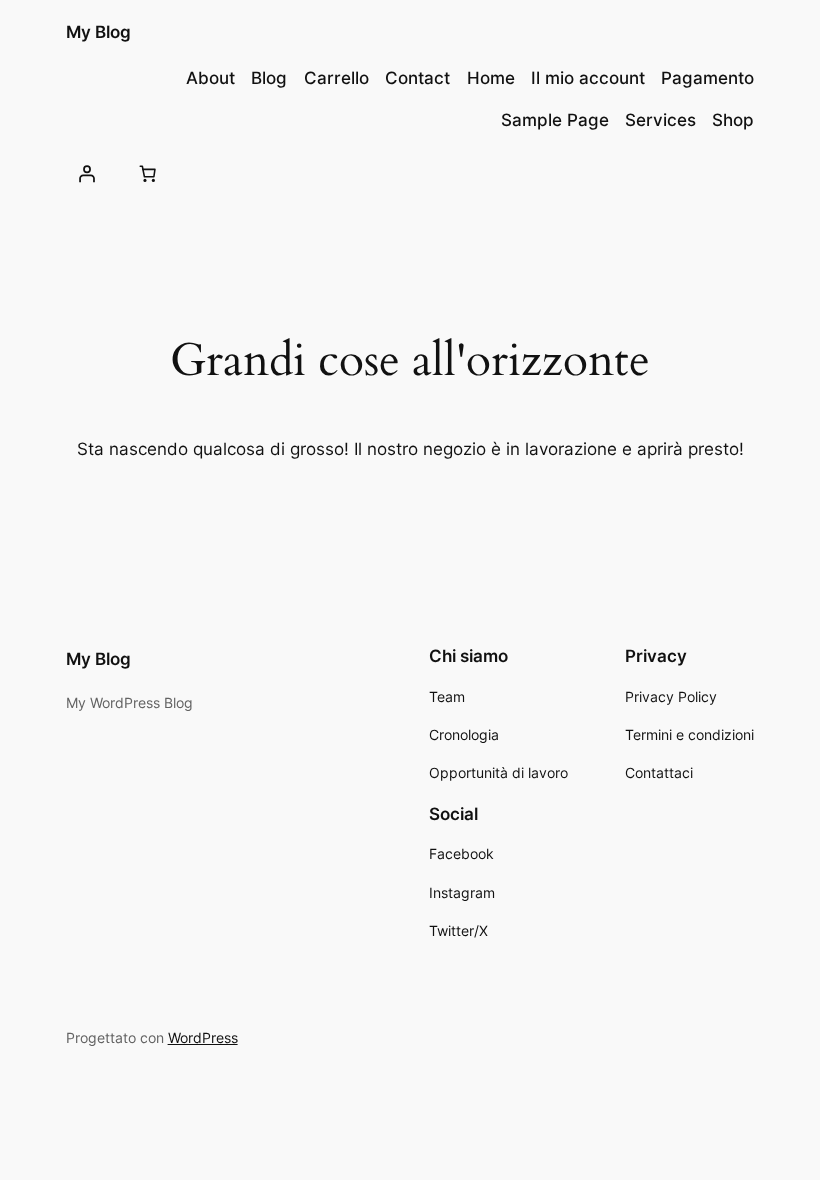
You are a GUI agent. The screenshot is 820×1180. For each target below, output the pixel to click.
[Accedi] (87, 174)
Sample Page (555, 120)
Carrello (336, 78)
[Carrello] (148, 174)
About (210, 78)
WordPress (203, 1037)
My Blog (98, 32)
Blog (269, 78)
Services (660, 120)
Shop (733, 120)
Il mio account (588, 78)
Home (491, 78)
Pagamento (707, 78)
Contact (417, 78)
